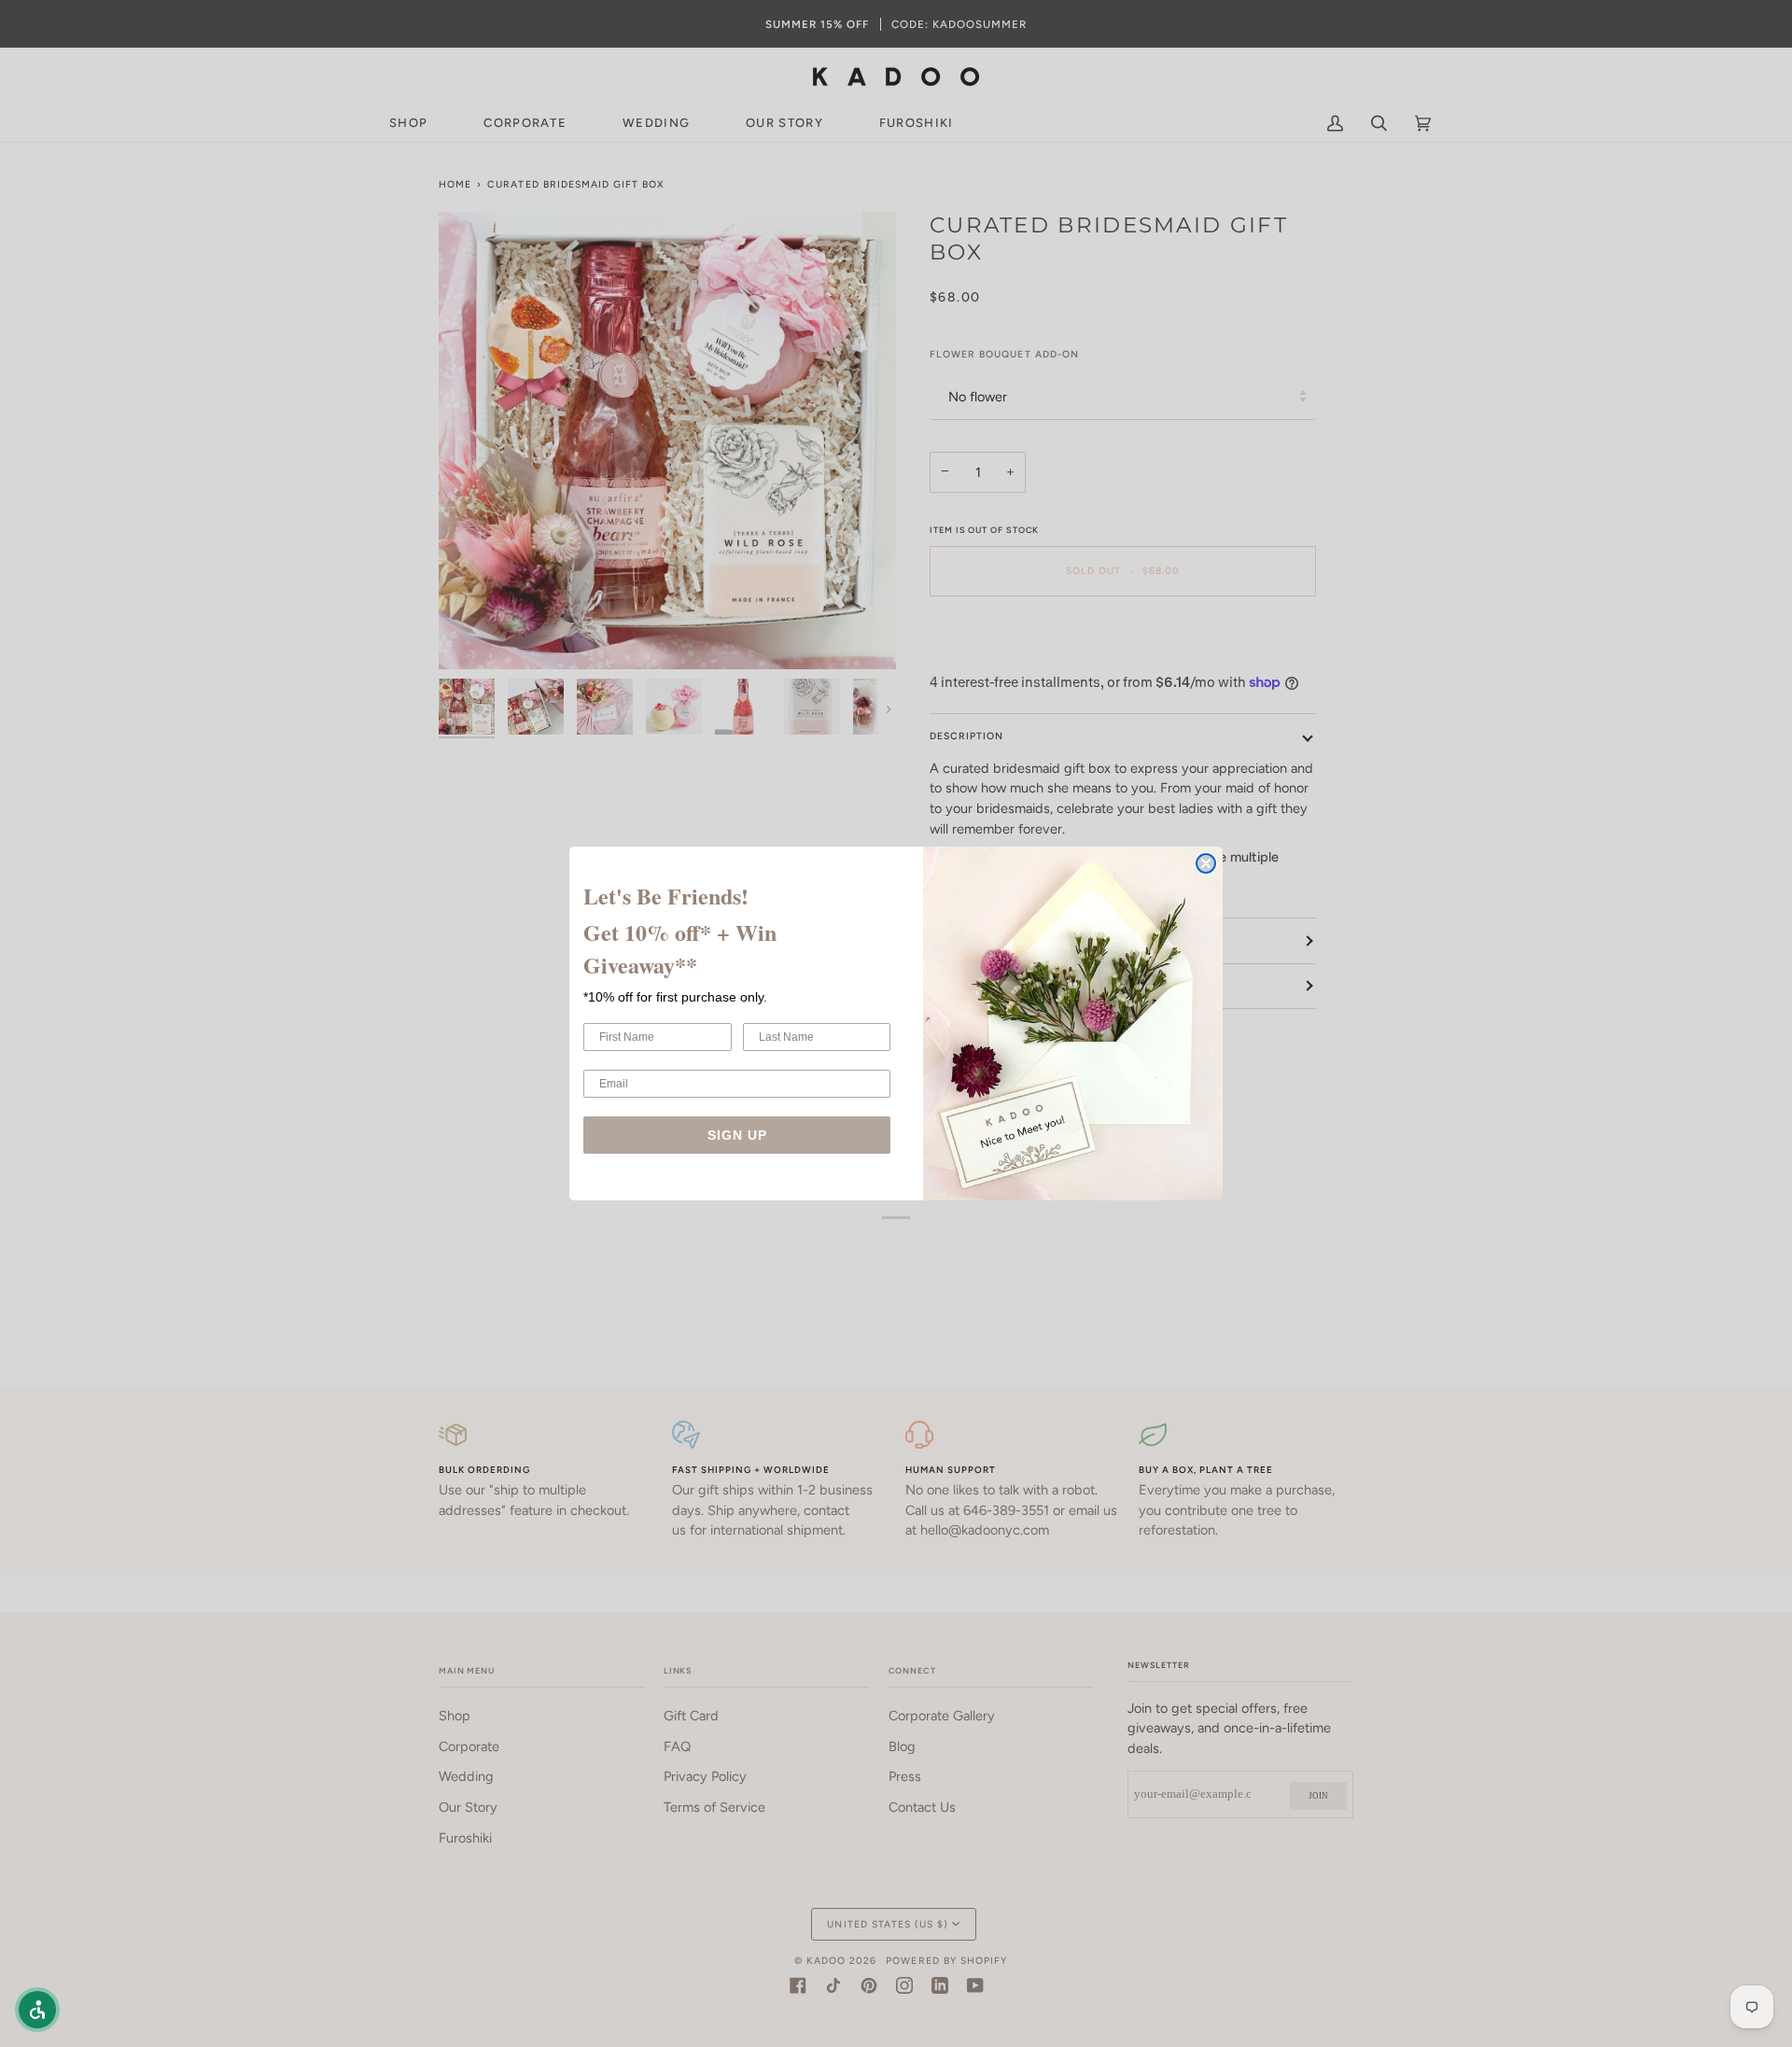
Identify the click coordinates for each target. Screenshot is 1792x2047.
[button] (37, 2010)
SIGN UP (737, 1135)
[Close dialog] (1206, 863)
